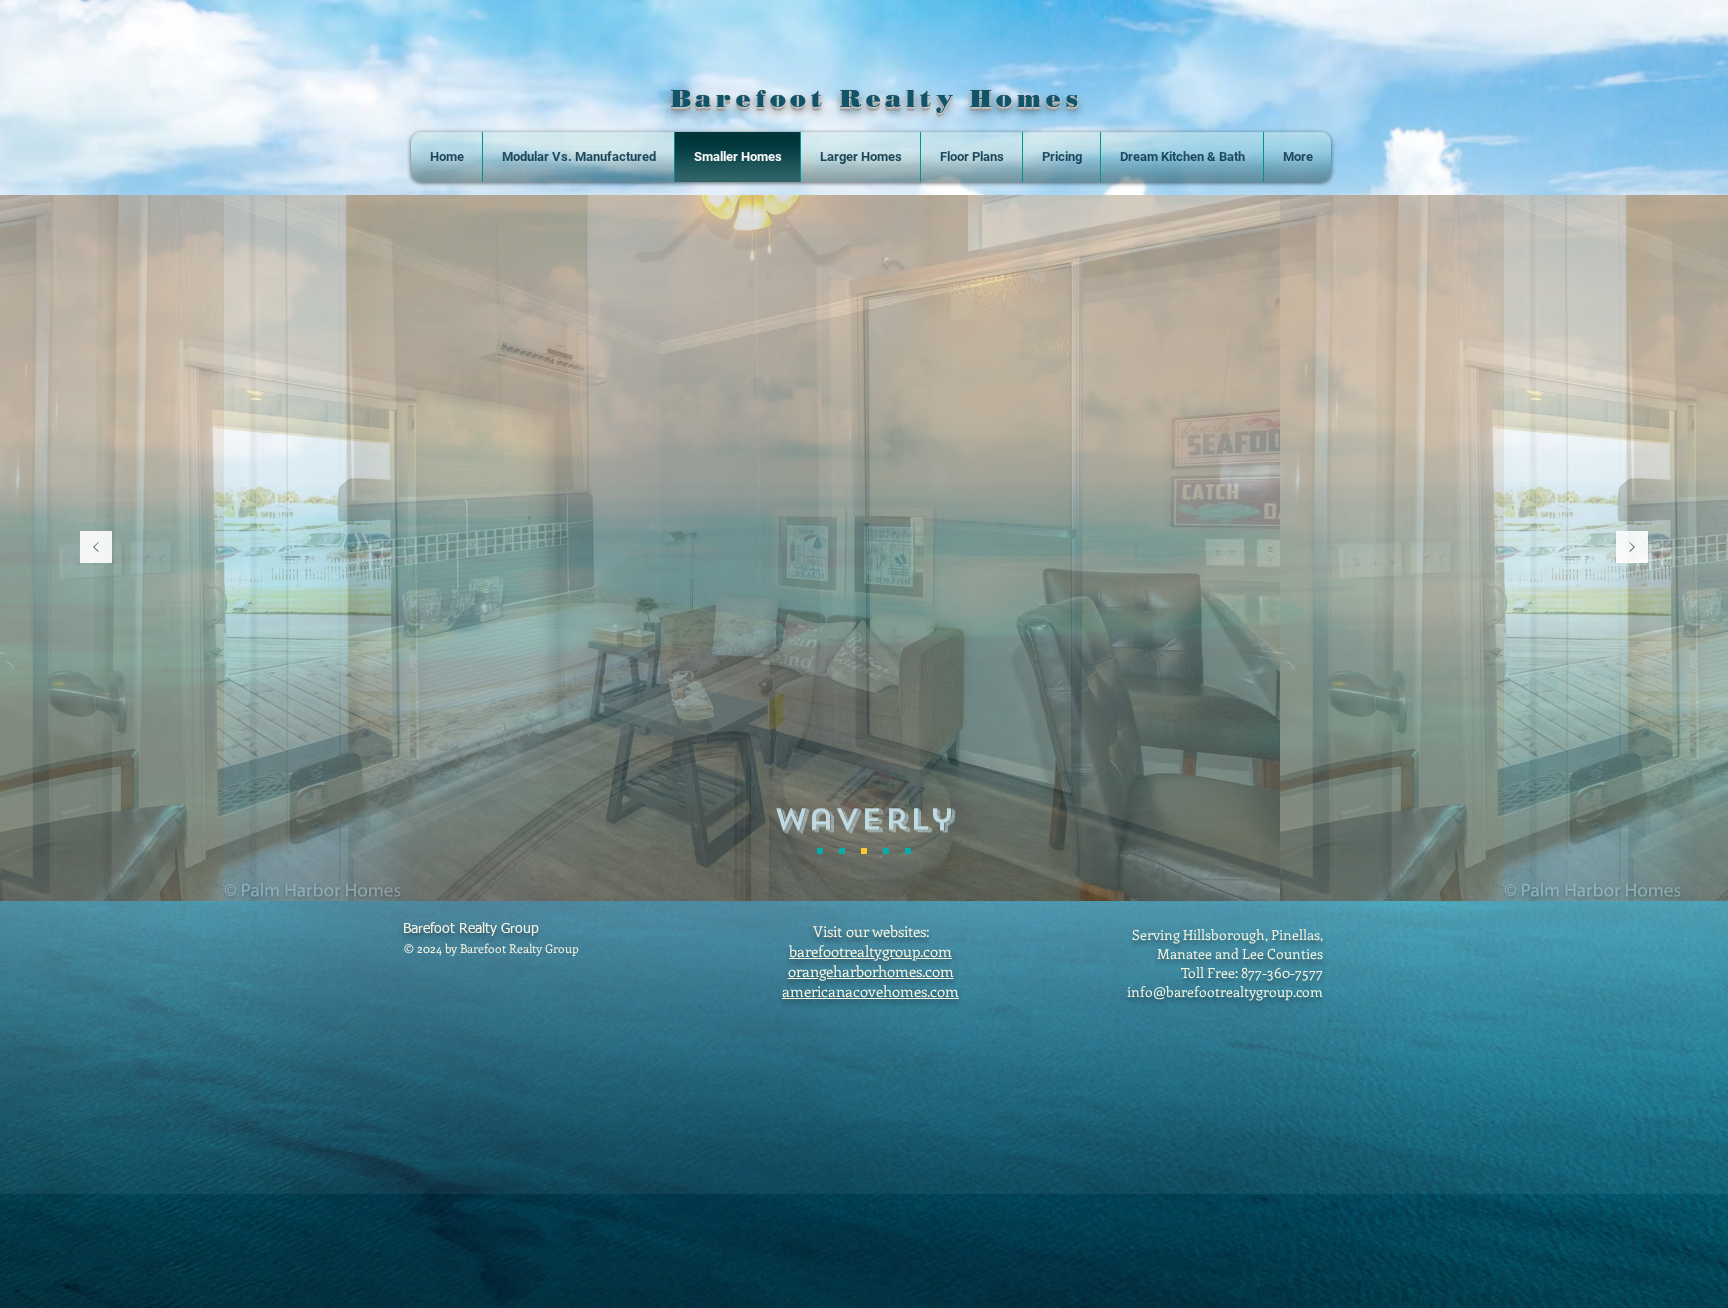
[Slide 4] (886, 851)
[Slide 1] (820, 851)
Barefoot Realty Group (471, 929)
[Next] (1632, 548)
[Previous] (96, 548)
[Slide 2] (842, 851)
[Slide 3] (864, 851)
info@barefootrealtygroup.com (1225, 991)
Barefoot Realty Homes (877, 98)
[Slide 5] (908, 851)
